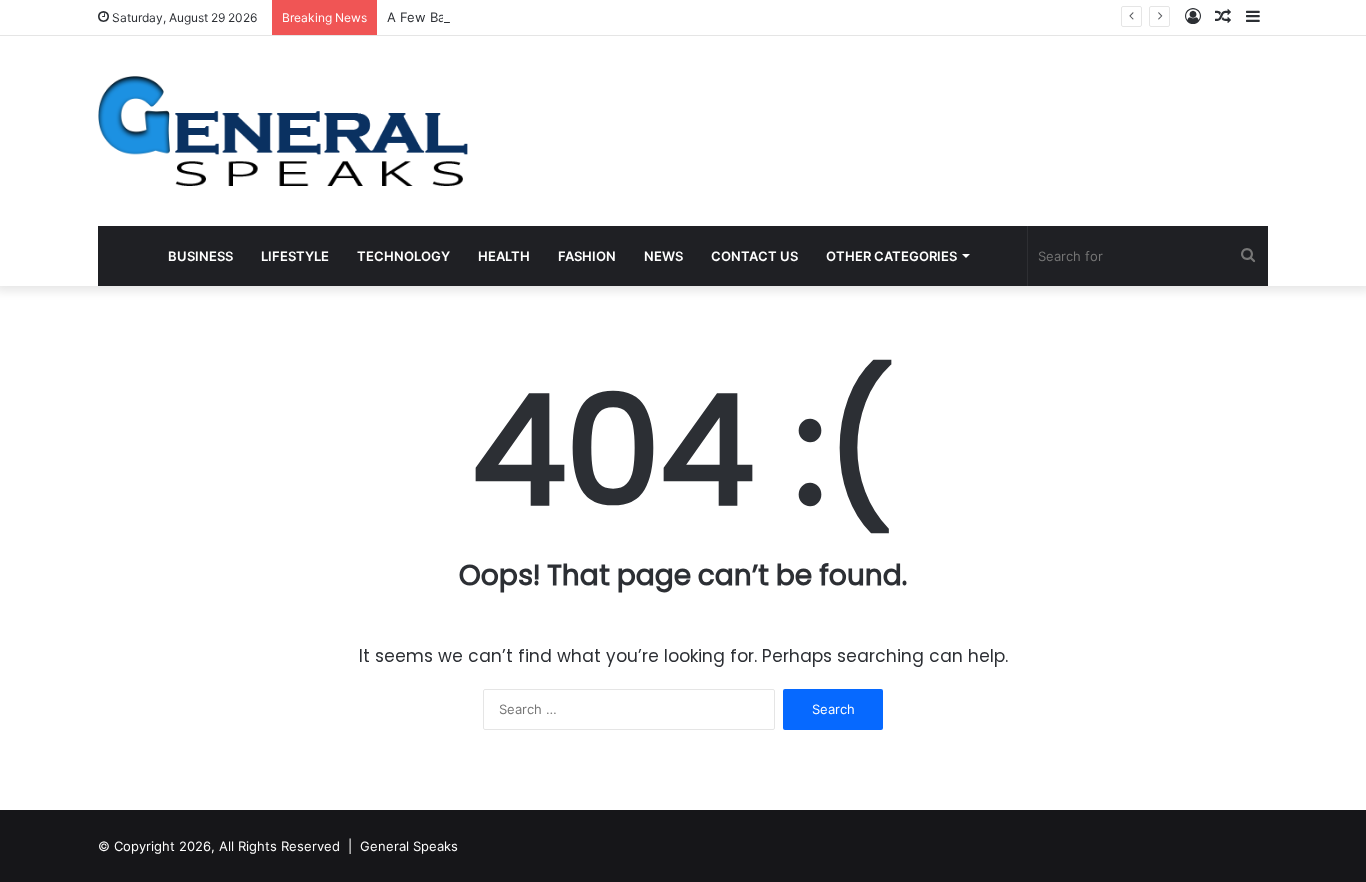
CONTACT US (754, 256)
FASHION (587, 256)
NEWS (663, 256)
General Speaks (409, 846)
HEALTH (504, 256)
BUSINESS (200, 256)
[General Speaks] (283, 131)
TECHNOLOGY (403, 256)
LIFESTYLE (295, 256)
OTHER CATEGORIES (891, 256)
